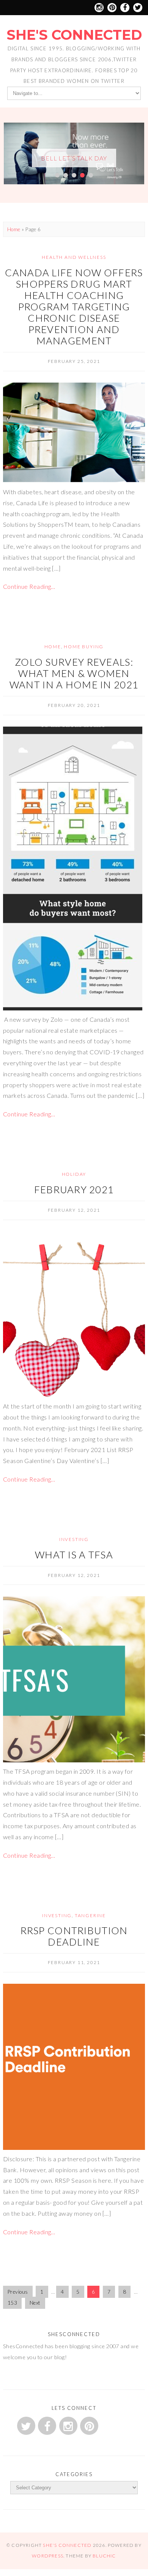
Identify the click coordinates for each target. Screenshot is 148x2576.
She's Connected (74, 35)
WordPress (48, 2559)
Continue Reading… (29, 589)
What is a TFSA (74, 1557)
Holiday (74, 1177)
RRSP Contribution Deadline (74, 1939)
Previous (18, 2295)
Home (14, 232)
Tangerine (90, 1918)
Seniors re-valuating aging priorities (74, 166)
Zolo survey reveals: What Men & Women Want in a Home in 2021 (74, 676)
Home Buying (84, 650)
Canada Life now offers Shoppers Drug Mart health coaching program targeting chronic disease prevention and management (74, 310)
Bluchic (104, 2559)
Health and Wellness (74, 260)
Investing (74, 1542)
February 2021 (74, 1192)
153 (12, 2306)
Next (35, 2306)
